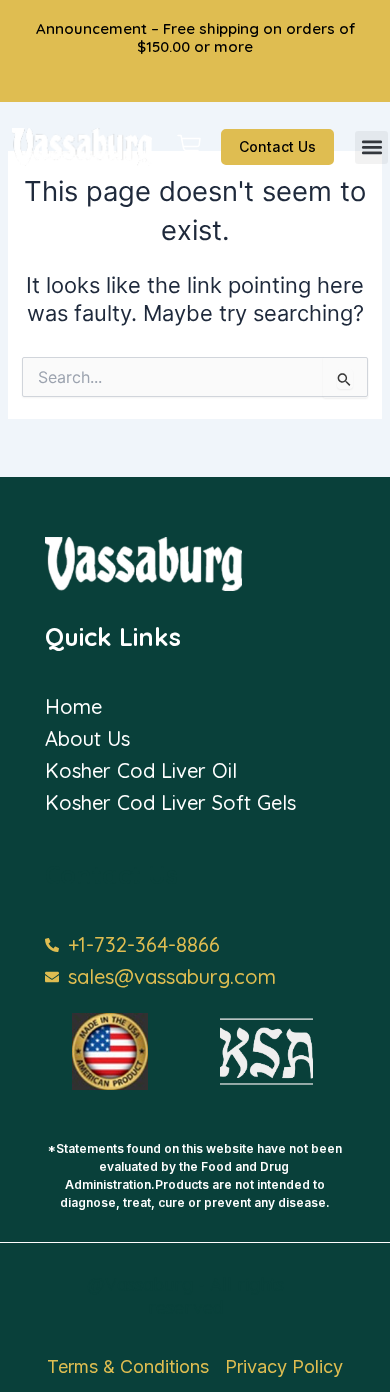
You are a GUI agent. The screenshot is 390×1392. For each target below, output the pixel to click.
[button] (371, 147)
